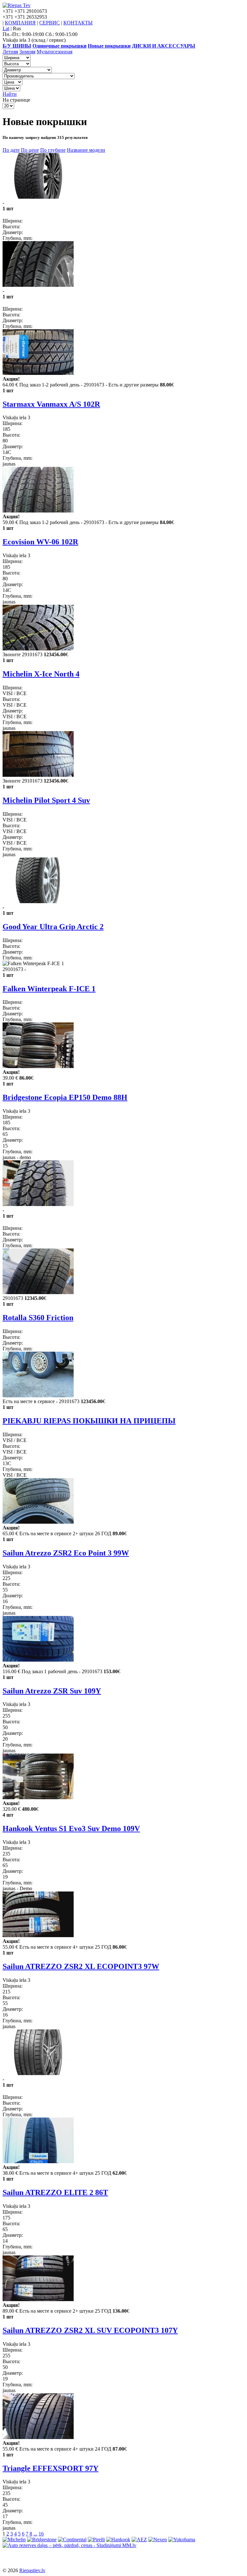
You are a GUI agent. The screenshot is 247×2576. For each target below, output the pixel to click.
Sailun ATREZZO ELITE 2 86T (55, 2192)
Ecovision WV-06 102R (40, 542)
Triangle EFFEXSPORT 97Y (50, 2468)
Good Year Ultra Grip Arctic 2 (53, 927)
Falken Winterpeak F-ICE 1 (49, 989)
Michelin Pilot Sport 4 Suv (46, 800)
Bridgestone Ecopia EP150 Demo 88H (65, 1097)
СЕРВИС (50, 23)
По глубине (53, 150)
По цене (30, 150)
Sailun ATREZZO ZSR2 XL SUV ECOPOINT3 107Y (90, 2330)
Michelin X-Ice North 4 (41, 674)
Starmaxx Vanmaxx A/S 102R (51, 404)
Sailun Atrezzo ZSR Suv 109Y (52, 1691)
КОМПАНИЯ (20, 23)
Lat (6, 28)
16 (41, 2534)
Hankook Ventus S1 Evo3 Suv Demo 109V (71, 1828)
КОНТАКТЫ (78, 23)
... (35, 2534)
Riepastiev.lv (32, 2570)
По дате (11, 150)
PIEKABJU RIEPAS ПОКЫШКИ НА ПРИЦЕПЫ (89, 1421)
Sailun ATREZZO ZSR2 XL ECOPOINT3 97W (81, 1966)
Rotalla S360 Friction (38, 1318)
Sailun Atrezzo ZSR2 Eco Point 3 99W (66, 1553)
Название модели (86, 150)
